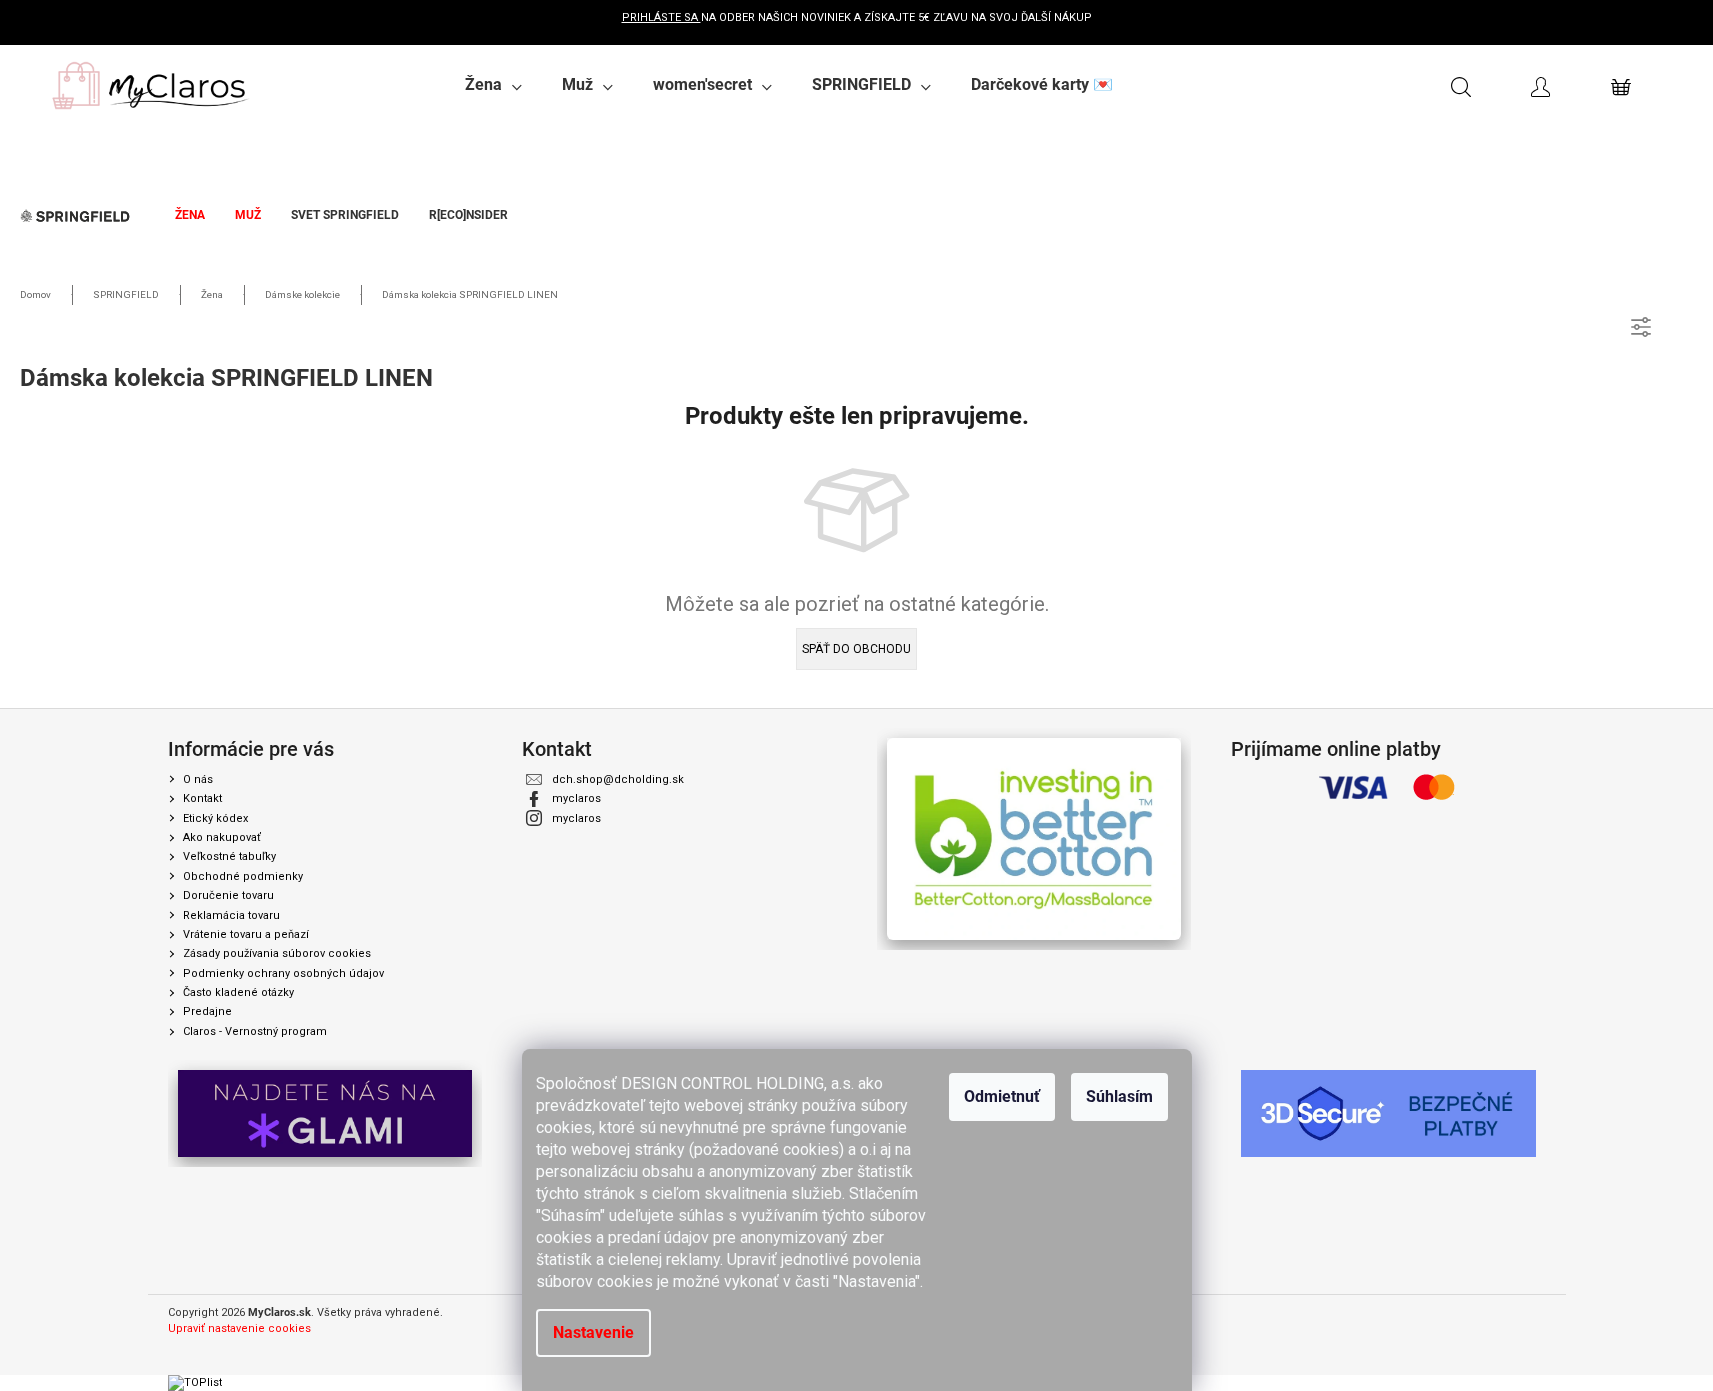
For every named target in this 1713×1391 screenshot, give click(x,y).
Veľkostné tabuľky (229, 856)
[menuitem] (493, 85)
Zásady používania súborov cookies (277, 953)
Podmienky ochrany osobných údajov (283, 973)
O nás (198, 779)
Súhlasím (1119, 1096)
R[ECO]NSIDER (468, 215)
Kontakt (202, 798)
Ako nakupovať (222, 837)
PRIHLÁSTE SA (661, 17)
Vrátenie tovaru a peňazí (246, 934)
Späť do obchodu (856, 649)
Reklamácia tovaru (231, 915)
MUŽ (248, 215)
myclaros (576, 798)
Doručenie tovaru (228, 895)
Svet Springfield (345, 215)
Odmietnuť (1002, 1096)
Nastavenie (593, 1332)
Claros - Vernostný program (255, 1031)
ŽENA (190, 215)
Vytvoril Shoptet (1505, 1313)
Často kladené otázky (238, 992)
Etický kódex (215, 818)
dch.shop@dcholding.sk (618, 779)
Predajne (207, 1011)
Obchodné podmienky (243, 876)
